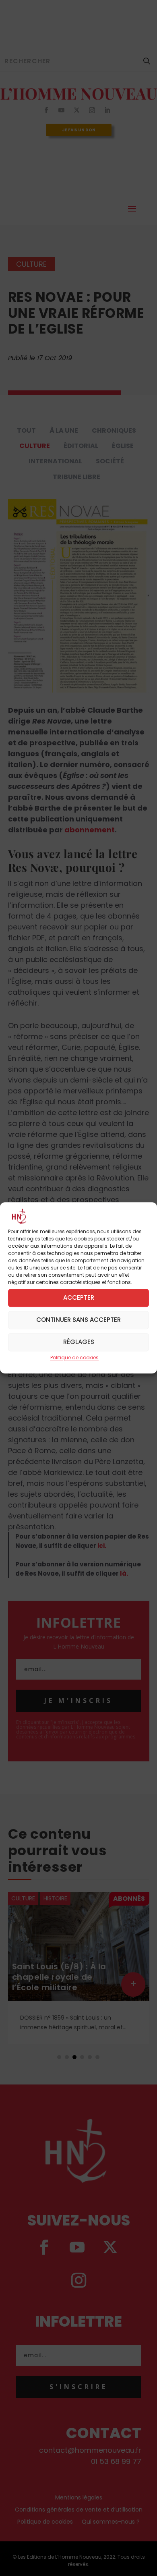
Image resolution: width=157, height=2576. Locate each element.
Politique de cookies (74, 1357)
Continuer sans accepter (78, 1320)
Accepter (79, 1298)
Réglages (79, 1342)
